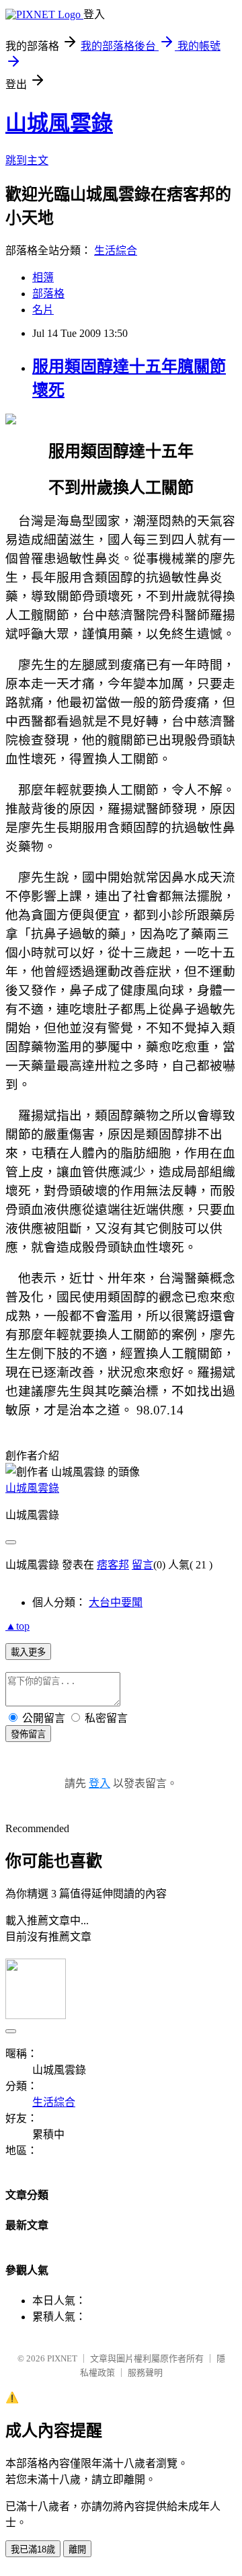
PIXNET (62, 2358)
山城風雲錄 (59, 123)
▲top (17, 1626)
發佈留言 (28, 1734)
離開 (77, 2549)
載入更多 (28, 1652)
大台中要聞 (116, 1602)
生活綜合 (116, 251)
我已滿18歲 (33, 2549)
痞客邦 (113, 1565)
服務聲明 (145, 2373)
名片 (43, 310)
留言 (143, 1565)
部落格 (48, 294)
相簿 (43, 277)
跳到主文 (27, 160)
